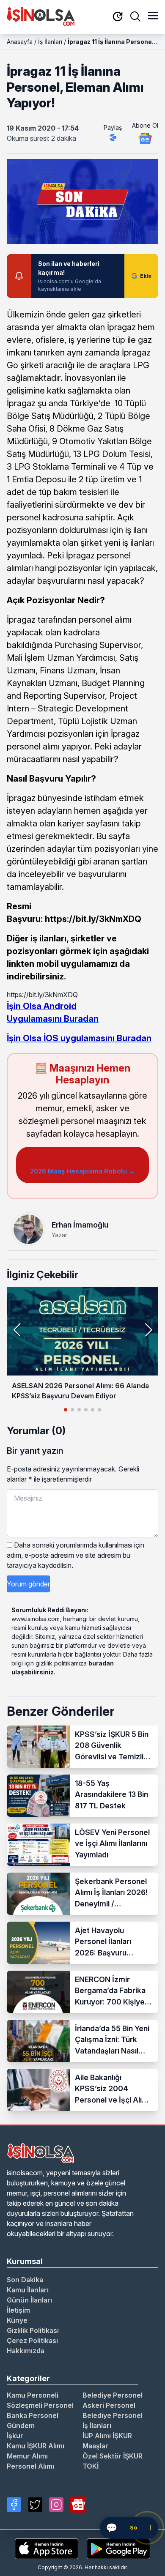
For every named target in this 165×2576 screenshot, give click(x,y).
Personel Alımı (30, 2466)
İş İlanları (50, 42)
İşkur (15, 2436)
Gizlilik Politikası (33, 2330)
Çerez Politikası (32, 2341)
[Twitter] (35, 2505)
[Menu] (153, 16)
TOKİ (91, 2466)
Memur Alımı (27, 2456)
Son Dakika (25, 2280)
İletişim (18, 2310)
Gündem (21, 2426)
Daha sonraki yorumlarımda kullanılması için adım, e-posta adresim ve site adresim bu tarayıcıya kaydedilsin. (76, 1555)
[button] (148, 1330)
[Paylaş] (113, 137)
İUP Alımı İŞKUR (107, 2436)
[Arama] (135, 16)
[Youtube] (78, 2505)
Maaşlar (95, 2446)
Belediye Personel (113, 2395)
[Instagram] (56, 2505)
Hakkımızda (26, 2351)
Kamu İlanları (28, 2290)
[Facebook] (14, 2505)
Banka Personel (33, 2415)
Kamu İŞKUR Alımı (36, 2446)
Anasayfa (20, 42)
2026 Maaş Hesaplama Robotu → (82, 1171)
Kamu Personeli (33, 2395)
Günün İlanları (29, 2300)
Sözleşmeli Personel (40, 2405)
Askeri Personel (109, 2405)
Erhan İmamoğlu (80, 1225)
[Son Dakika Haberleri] (118, 17)
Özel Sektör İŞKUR (113, 2456)
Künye (17, 2320)
